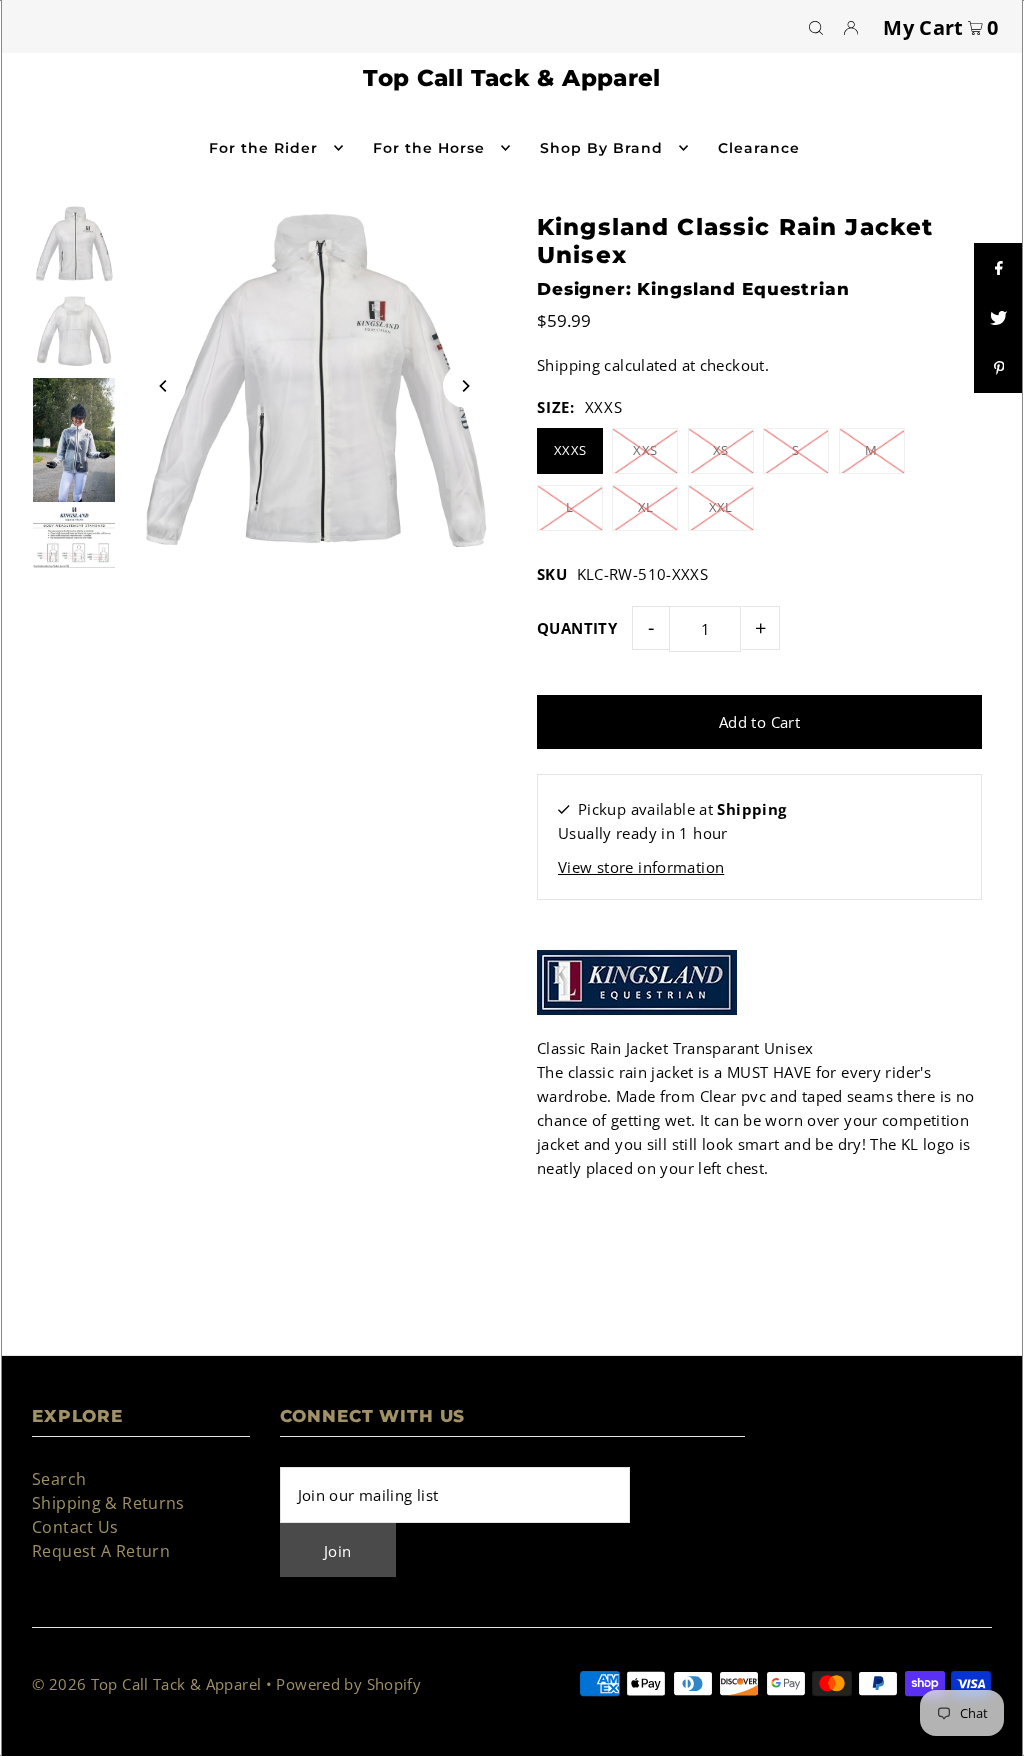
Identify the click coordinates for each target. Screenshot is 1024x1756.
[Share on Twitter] (999, 318)
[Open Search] (816, 27)
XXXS (570, 450)
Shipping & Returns (108, 1503)
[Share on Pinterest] (999, 368)
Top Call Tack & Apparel (512, 78)
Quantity (577, 628)
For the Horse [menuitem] (429, 148)
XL (646, 507)
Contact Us (75, 1527)
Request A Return (101, 1551)
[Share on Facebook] (999, 268)
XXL (721, 507)
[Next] (465, 386)
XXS (645, 450)
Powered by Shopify (348, 1684)
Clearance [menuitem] (759, 148)
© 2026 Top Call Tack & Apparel (146, 1684)
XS (721, 450)
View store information (641, 867)
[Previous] (164, 386)
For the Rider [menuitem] (264, 148)
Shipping (568, 365)
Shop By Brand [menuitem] (602, 148)
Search (59, 1479)
